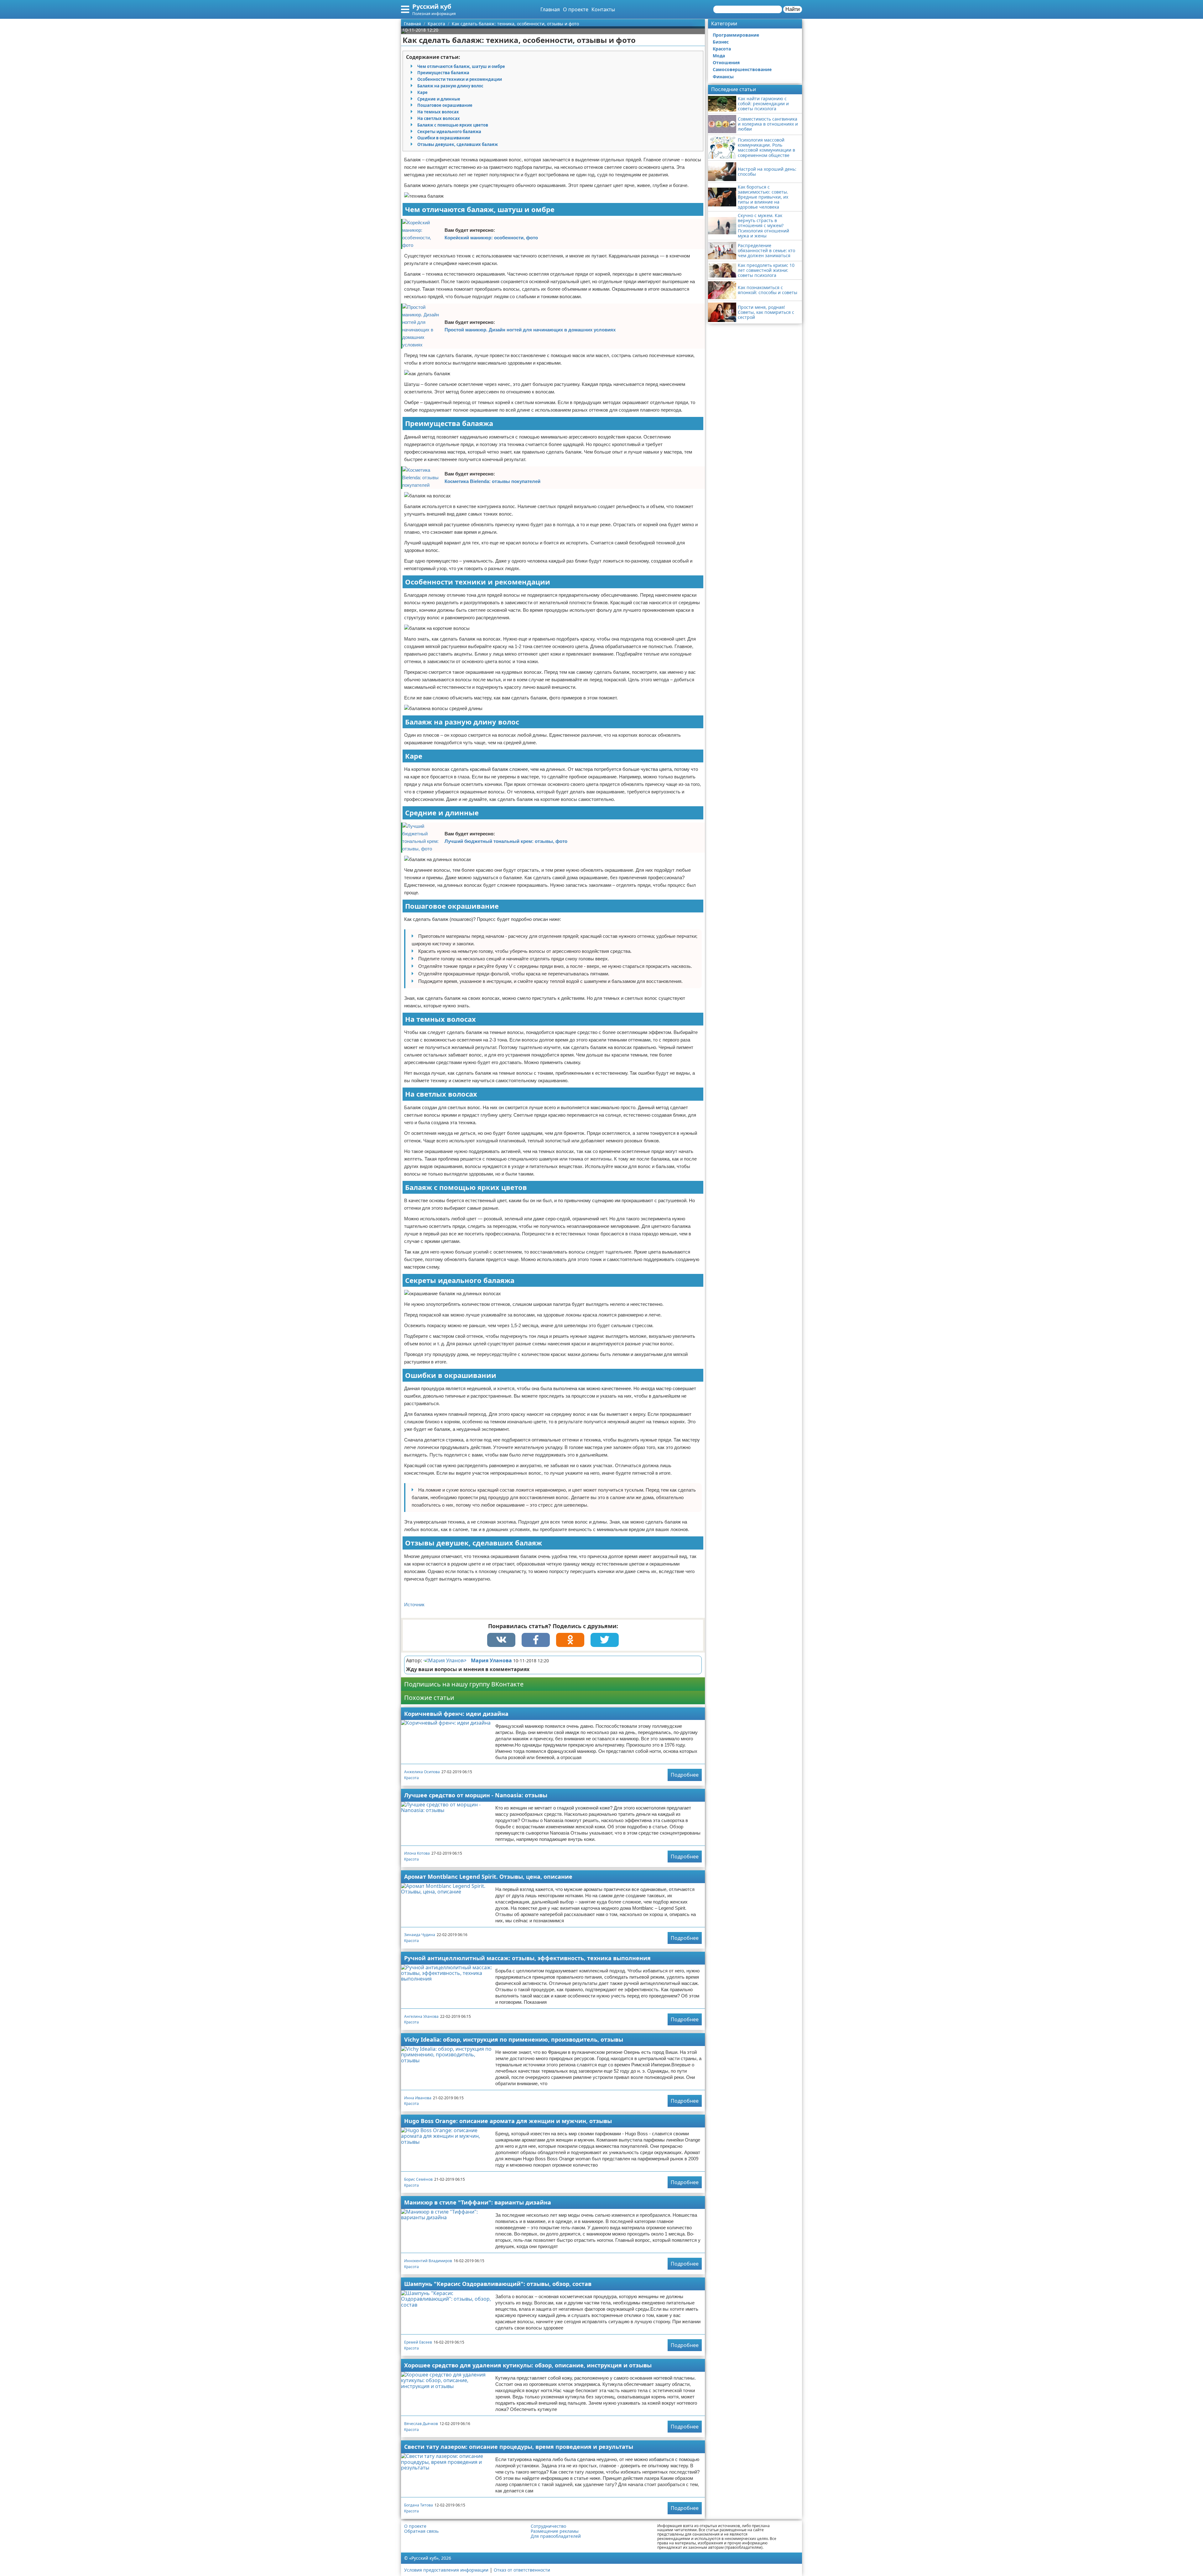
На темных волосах (438, 112)
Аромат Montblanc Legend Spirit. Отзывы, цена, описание (488, 1877)
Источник (414, 1605)
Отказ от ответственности (522, 2570)
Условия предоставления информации (446, 2570)
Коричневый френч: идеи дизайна (456, 1714)
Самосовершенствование (742, 69)
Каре (422, 92)
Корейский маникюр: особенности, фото (491, 238)
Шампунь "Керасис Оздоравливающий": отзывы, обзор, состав (498, 2284)
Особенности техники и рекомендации (460, 79)
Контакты (603, 9)
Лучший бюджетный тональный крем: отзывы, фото (506, 841)
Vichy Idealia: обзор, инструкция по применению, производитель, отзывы (514, 2039)
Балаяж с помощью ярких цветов (453, 125)
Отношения (726, 62)
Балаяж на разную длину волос (450, 86)
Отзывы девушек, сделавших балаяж (458, 144)
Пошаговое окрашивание (445, 105)
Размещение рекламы (555, 2531)
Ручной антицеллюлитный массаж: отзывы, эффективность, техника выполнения (527, 1958)
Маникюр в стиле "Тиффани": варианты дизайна (478, 2202)
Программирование (736, 35)
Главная (550, 9)
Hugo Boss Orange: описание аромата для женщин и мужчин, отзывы (508, 2121)
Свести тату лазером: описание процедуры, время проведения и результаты (519, 2447)
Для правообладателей (556, 2536)
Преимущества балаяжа (443, 73)
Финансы (723, 77)
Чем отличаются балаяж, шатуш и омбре (461, 66)
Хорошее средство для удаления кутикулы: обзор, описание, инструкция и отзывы (528, 2365)
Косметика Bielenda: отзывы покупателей (492, 481)
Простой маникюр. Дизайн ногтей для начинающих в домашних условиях (530, 330)
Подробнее (685, 1775)
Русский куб (432, 6)
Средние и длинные (439, 99)
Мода (719, 56)
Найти (793, 9)
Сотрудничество (548, 2526)
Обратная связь (421, 2531)
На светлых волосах (439, 118)
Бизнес (721, 42)
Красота (411, 1778)
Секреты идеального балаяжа (449, 132)
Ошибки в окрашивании (444, 138)
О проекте (576, 9)
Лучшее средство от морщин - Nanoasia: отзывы (476, 1795)
